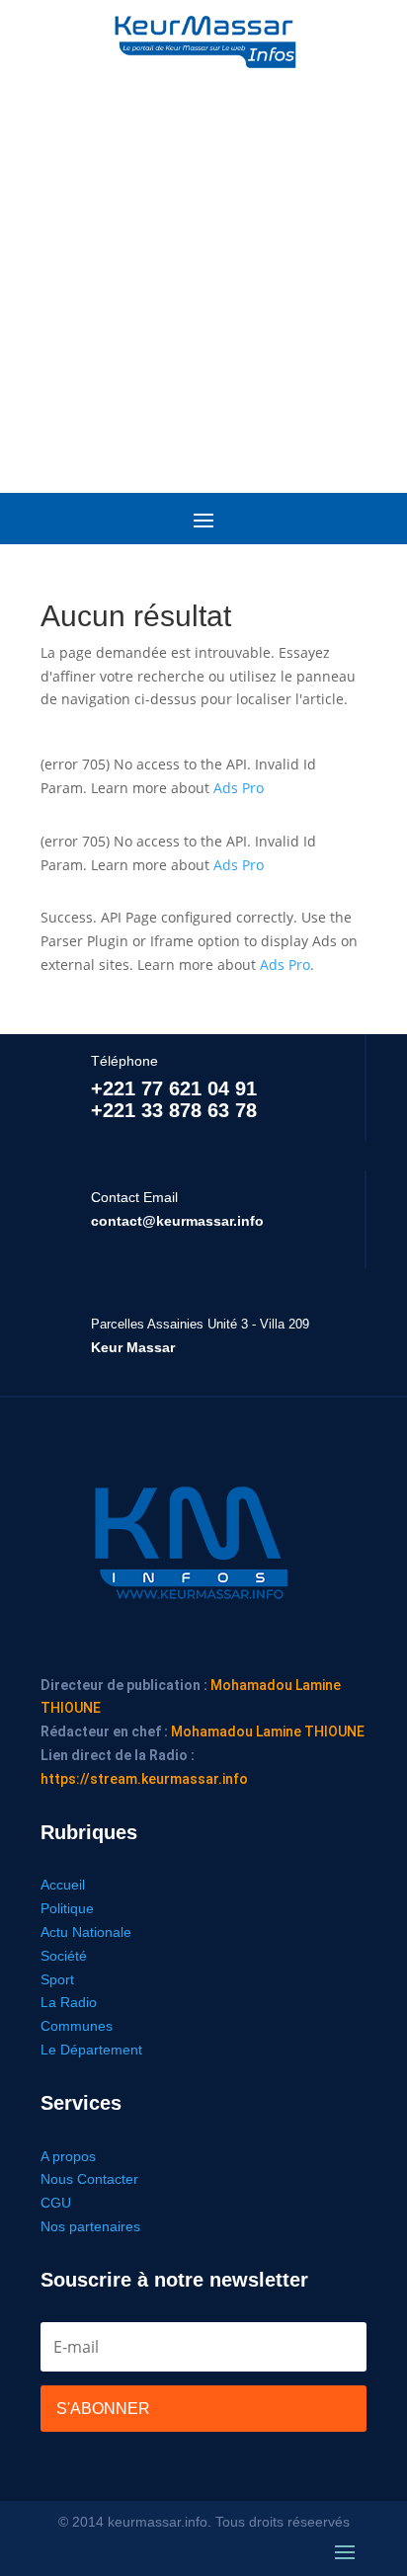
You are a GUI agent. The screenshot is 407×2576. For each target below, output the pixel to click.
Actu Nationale (86, 1932)
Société (64, 1956)
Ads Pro (239, 788)
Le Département (91, 2050)
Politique (67, 1908)
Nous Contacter (89, 2179)
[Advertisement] (203, 273)
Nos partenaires (90, 2226)
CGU (56, 2203)
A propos (68, 2156)
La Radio (69, 2002)
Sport (57, 1979)
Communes (77, 2026)
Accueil (63, 1885)
